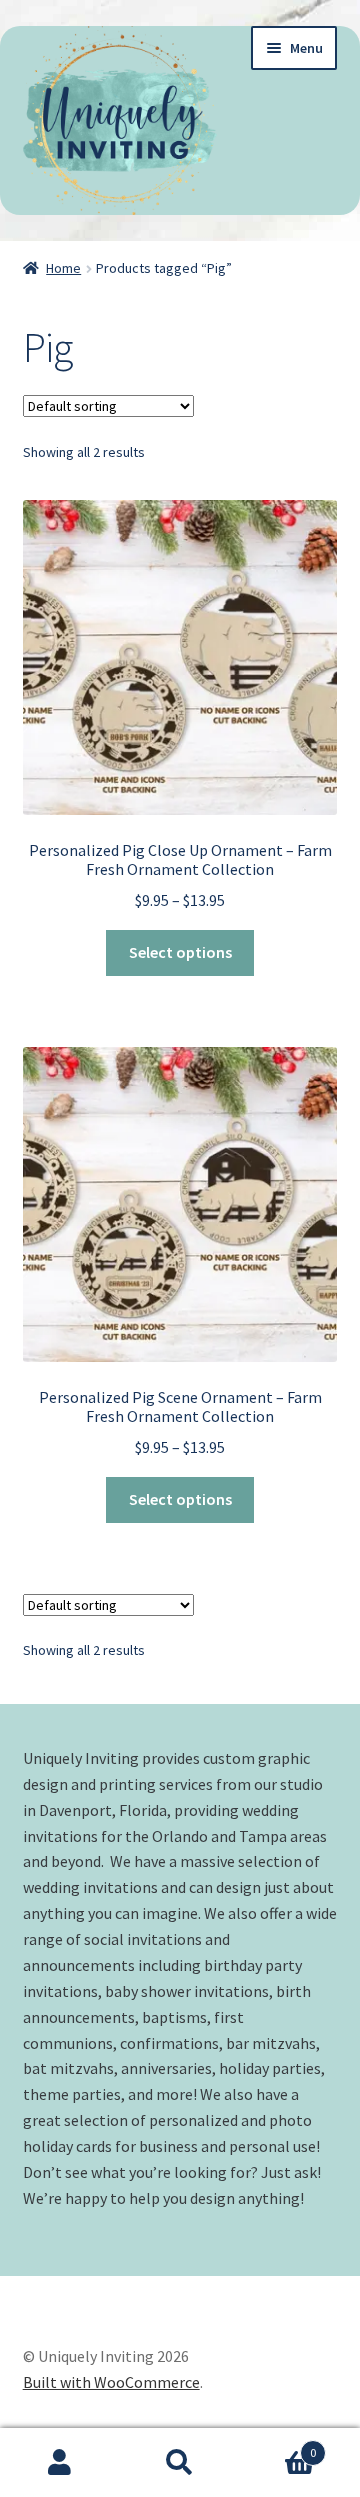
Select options (180, 952)
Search (180, 2463)
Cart (278, 2445)
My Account (60, 2463)
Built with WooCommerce (111, 2382)
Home (63, 268)
